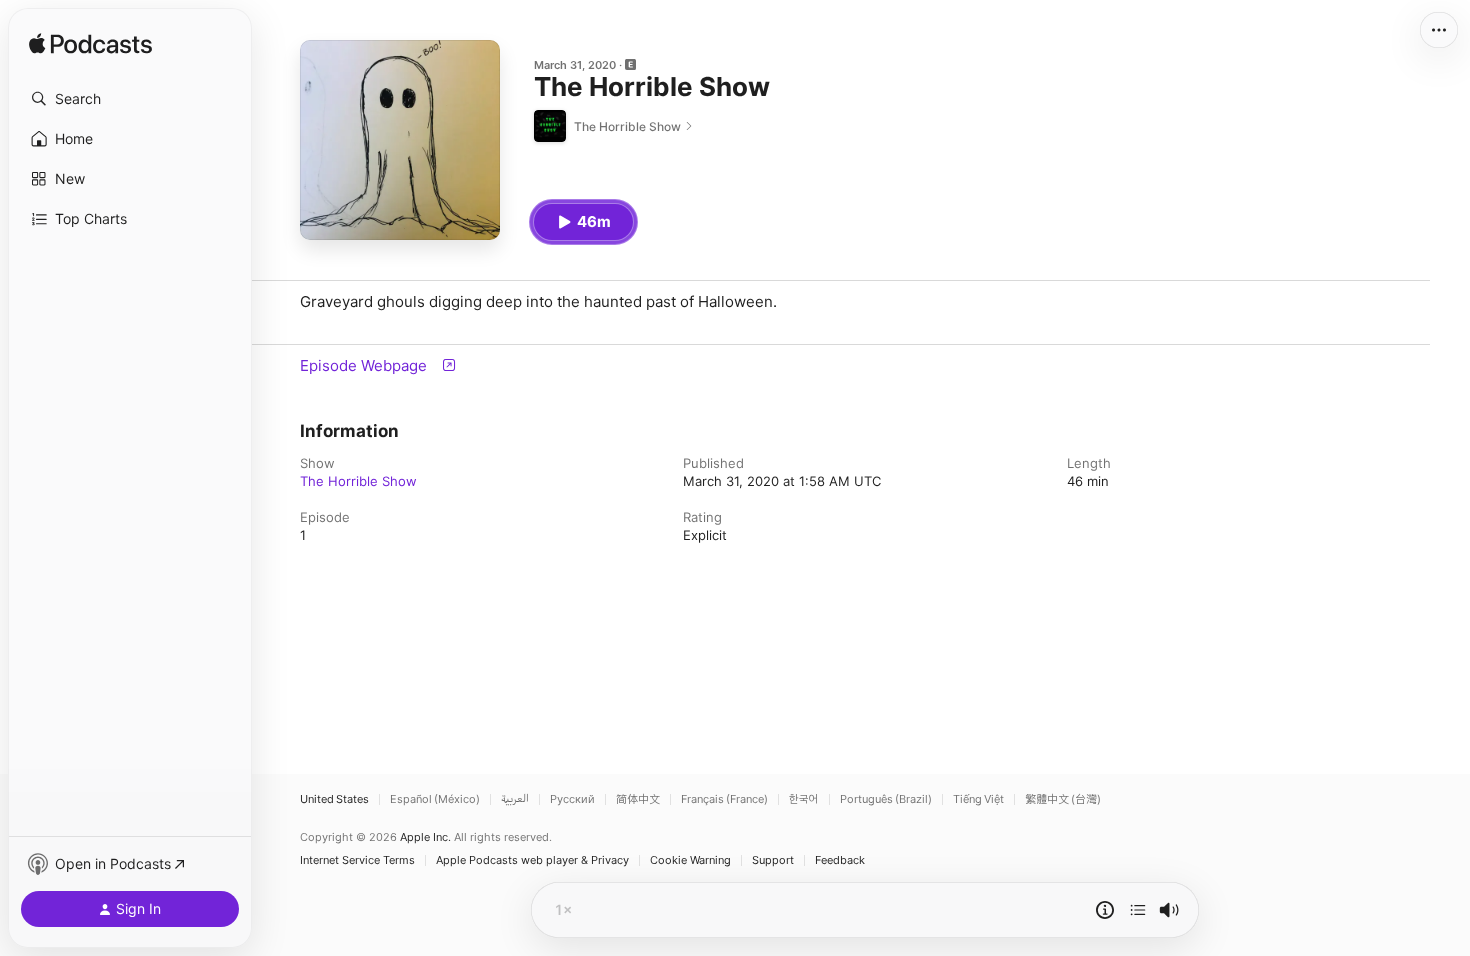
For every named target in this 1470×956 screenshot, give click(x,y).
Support (773, 860)
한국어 (804, 799)
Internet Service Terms (357, 860)
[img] (90, 45)
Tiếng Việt (978, 799)
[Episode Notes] (1105, 910)
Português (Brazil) (886, 799)
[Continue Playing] (1138, 910)
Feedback (840, 860)
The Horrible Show (358, 481)
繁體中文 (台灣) (1063, 799)
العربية (515, 799)
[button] (130, 99)
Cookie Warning (690, 860)
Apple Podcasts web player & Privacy (532, 860)
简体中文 (638, 799)
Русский (572, 799)
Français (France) (724, 799)
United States (334, 799)
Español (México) (435, 799)
